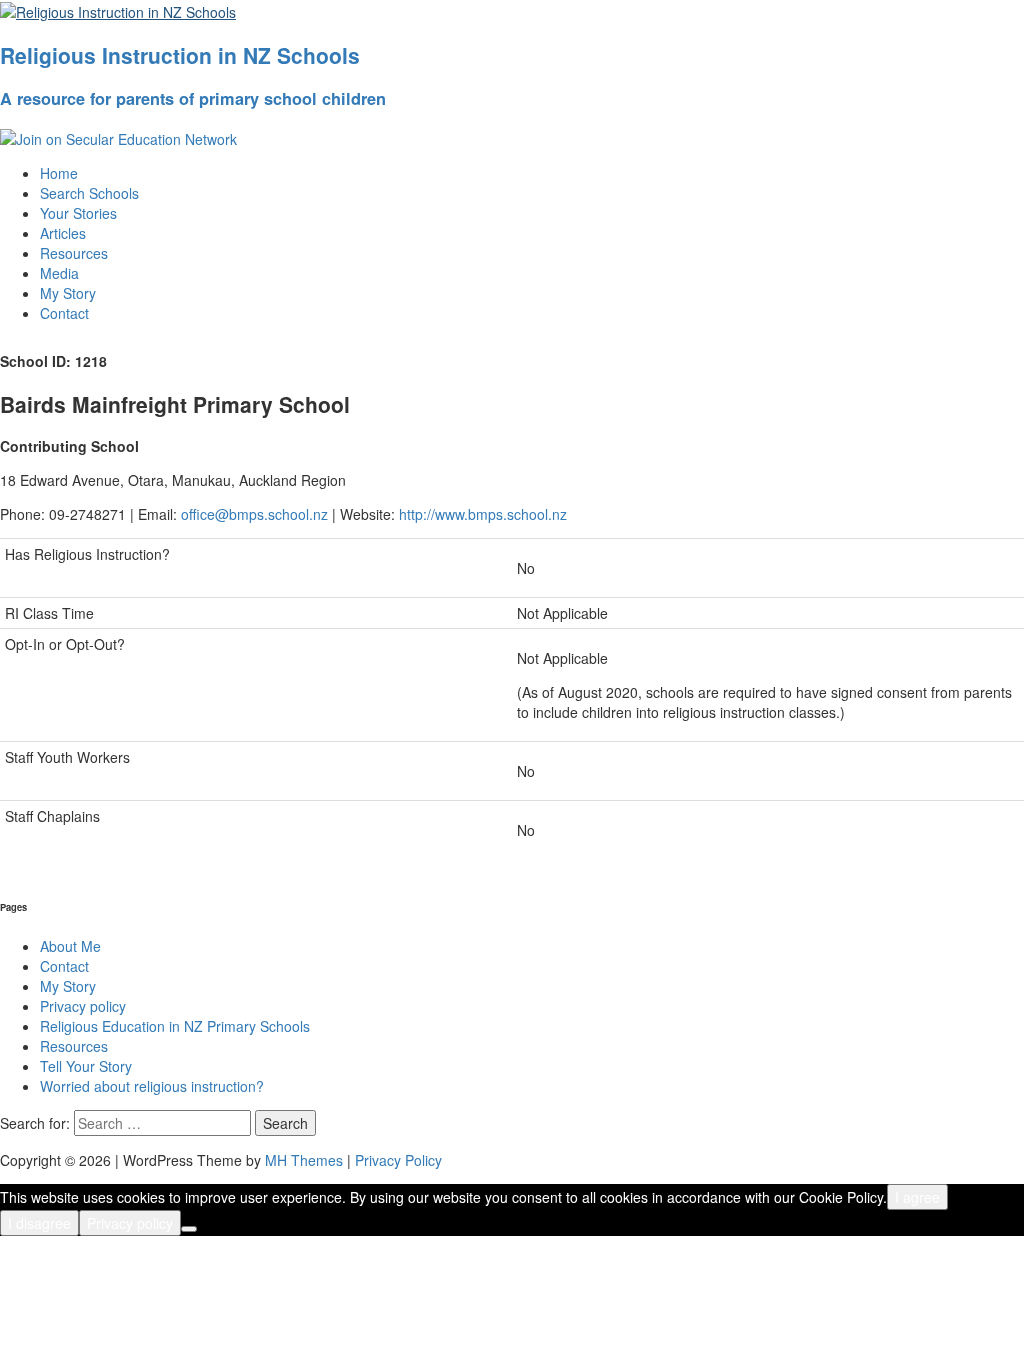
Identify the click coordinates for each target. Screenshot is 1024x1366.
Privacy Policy (398, 1160)
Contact (64, 313)
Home (59, 173)
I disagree (39, 1223)
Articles (63, 233)
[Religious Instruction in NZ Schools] (118, 10)
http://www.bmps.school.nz (483, 514)
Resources (74, 253)
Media (59, 273)
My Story (68, 293)
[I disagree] (189, 1229)
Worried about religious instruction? (152, 1086)
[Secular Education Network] (118, 137)
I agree (917, 1197)
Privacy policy (83, 1006)
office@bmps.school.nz (254, 514)
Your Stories (78, 213)
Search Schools (89, 193)
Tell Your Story (86, 1066)
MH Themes (304, 1160)
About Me (70, 946)
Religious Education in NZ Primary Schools (175, 1026)
